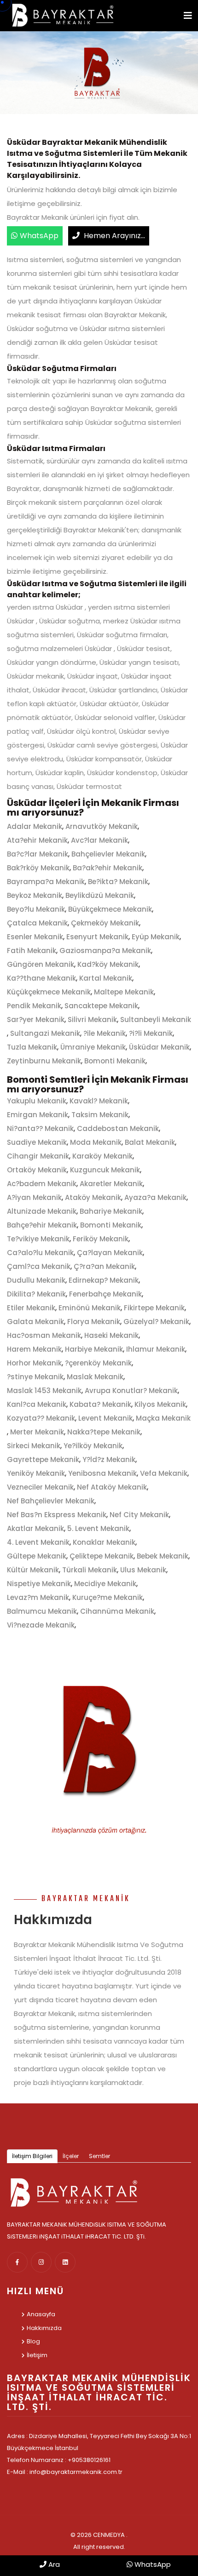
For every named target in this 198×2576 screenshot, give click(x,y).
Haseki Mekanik (111, 1335)
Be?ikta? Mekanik (118, 882)
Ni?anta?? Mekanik (40, 1128)
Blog (33, 2341)
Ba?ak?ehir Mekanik (108, 868)
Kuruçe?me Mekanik (108, 1597)
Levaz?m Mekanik (38, 1597)
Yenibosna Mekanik (102, 1473)
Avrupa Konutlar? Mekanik (131, 1391)
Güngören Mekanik (41, 964)
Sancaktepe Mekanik (101, 1006)
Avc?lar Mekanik (99, 840)
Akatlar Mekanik (35, 1528)
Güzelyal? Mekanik (156, 1322)
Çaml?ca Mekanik (39, 1266)
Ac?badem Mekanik (42, 1184)
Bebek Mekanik (163, 1556)
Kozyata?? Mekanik (41, 1418)
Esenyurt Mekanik (97, 937)
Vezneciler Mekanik (40, 1487)
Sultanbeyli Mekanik (156, 1020)
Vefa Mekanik (164, 1473)
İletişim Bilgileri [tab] (32, 2156)
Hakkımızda (44, 2328)
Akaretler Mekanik (111, 1184)
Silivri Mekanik (92, 1020)
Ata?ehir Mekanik (37, 840)
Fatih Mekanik (32, 951)
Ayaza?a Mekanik (155, 1197)
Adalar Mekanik (35, 826)
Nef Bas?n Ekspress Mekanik (57, 1515)
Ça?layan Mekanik (110, 1253)
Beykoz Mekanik (35, 895)
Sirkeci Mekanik (34, 1446)
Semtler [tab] (99, 2156)
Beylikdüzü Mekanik (100, 895)
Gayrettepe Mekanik (43, 1459)
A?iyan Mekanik (34, 1197)
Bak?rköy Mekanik (38, 868)
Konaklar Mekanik (104, 1542)
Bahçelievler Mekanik (108, 854)
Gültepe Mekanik (37, 1556)
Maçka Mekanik (163, 1418)
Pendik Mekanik (34, 1006)
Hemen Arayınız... (114, 236)
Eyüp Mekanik (156, 937)
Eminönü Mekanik (90, 1308)
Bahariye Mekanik (111, 1211)
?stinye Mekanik (35, 1377)
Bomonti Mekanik (115, 1061)
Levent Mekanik (105, 1418)
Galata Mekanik (35, 1322)
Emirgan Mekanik (38, 1115)
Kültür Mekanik (33, 1570)
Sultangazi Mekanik (45, 1033)
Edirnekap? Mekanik (104, 1280)
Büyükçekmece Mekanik (110, 909)
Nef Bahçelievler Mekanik (51, 1501)
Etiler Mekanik (31, 1308)
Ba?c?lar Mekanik (38, 854)
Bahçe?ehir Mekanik (42, 1225)
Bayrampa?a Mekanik (46, 882)
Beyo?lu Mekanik (36, 909)
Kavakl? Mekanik (99, 1101)
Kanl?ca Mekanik (37, 1404)
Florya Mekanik (94, 1322)
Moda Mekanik (96, 1142)
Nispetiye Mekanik (39, 1584)
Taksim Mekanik (100, 1115)
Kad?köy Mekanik (108, 964)
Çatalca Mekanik (37, 923)
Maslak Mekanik (95, 1377)
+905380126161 (89, 2460)
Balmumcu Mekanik (42, 1611)
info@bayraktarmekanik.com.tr (76, 2472)
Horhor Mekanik (34, 1363)
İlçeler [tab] (71, 2156)
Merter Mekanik (37, 1432)
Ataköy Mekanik (93, 1197)
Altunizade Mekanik (42, 1211)
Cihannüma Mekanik (117, 1611)
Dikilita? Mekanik (36, 1294)
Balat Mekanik (150, 1142)
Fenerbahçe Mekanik (105, 1294)
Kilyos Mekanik (160, 1404)
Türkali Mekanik (90, 1570)
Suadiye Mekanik (37, 1142)
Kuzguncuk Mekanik (105, 1170)
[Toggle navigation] (188, 16)
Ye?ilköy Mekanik (93, 1446)
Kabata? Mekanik (100, 1404)
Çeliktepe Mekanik (102, 1556)
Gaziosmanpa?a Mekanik (105, 951)
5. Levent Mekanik (98, 1528)
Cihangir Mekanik (38, 1156)
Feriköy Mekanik (101, 1239)
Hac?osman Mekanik (44, 1335)
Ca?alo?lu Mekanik (40, 1253)
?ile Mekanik (105, 1033)
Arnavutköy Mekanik (102, 826)
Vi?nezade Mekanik (41, 1625)
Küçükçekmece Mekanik (49, 992)
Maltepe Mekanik (124, 992)
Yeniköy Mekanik (36, 1473)
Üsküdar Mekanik (159, 1047)
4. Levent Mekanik (38, 1542)
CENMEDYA (109, 2535)
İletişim (37, 2355)
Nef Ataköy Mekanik (112, 1487)
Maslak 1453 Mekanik (44, 1391)
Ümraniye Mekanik (93, 1047)
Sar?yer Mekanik (36, 1020)
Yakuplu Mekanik (37, 1101)
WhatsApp (39, 236)
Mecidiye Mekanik (105, 1584)
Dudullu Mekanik (36, 1280)
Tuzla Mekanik (32, 1047)
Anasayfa (41, 2314)
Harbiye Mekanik (94, 1349)
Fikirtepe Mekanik (154, 1308)
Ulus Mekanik (143, 1570)
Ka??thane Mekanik (41, 978)
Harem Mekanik (34, 1349)
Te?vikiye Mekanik (38, 1239)
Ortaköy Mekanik (37, 1170)
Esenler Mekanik (35, 937)
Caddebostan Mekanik (118, 1128)
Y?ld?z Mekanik (109, 1459)
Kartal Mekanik (106, 978)
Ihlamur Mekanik (156, 1349)
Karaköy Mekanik (102, 1156)
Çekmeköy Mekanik (105, 923)
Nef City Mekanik (139, 1515)
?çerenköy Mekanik (98, 1363)
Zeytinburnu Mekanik (44, 1061)
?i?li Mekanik (151, 1033)
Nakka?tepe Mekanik (104, 1432)
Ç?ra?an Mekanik (104, 1266)
